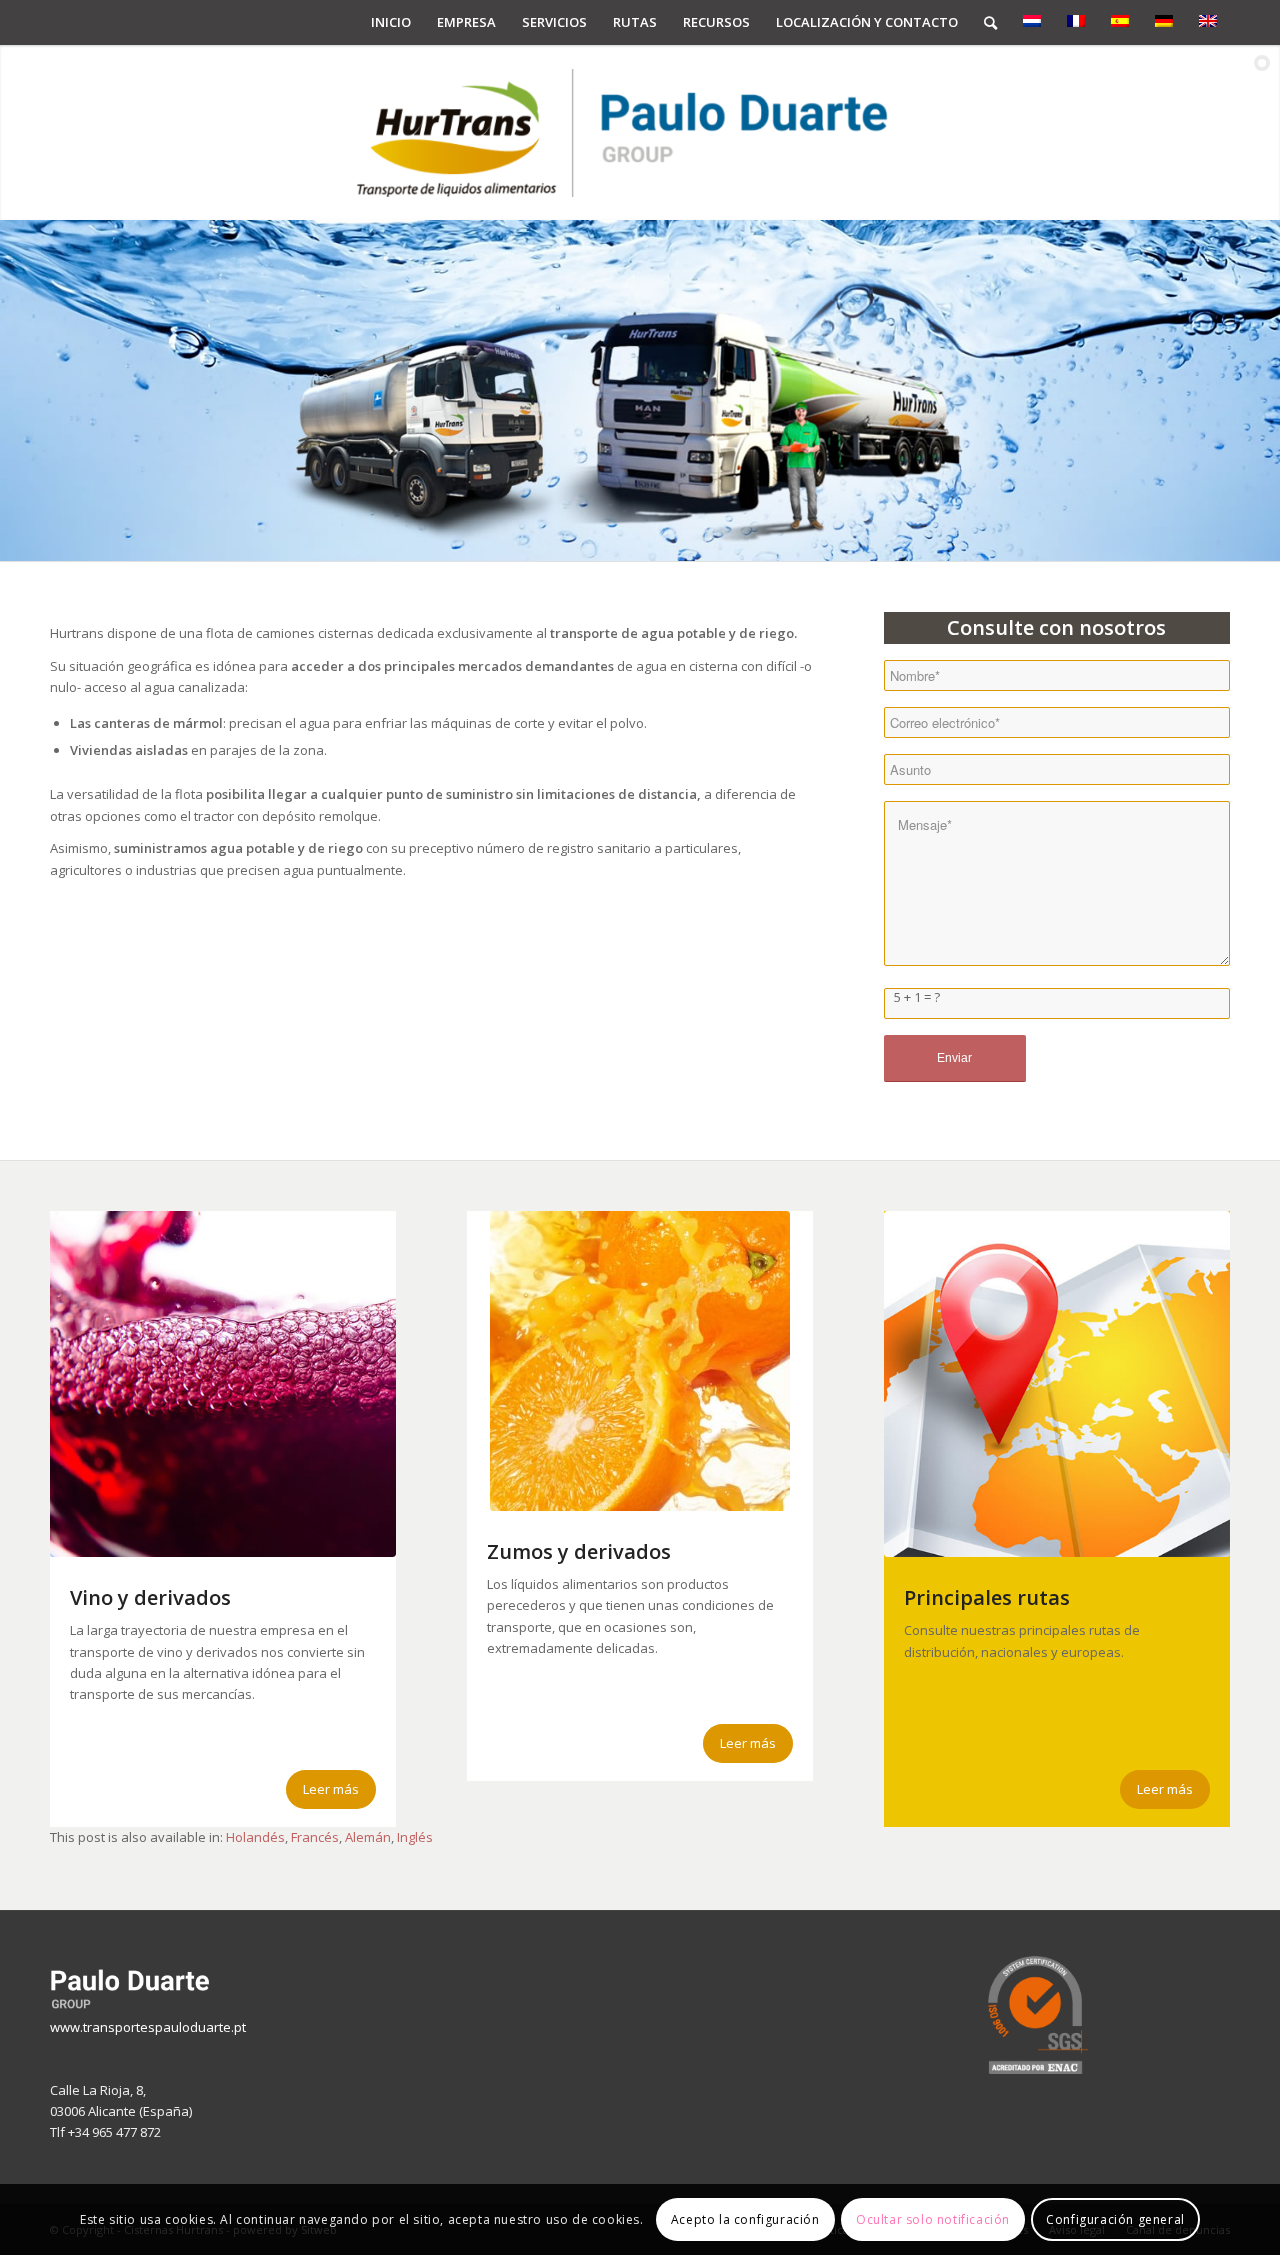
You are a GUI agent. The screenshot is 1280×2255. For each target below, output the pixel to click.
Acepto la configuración (745, 2219)
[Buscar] (990, 22)
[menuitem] (391, 22)
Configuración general (1115, 2219)
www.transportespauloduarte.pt (148, 2027)
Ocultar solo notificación (933, 2219)
